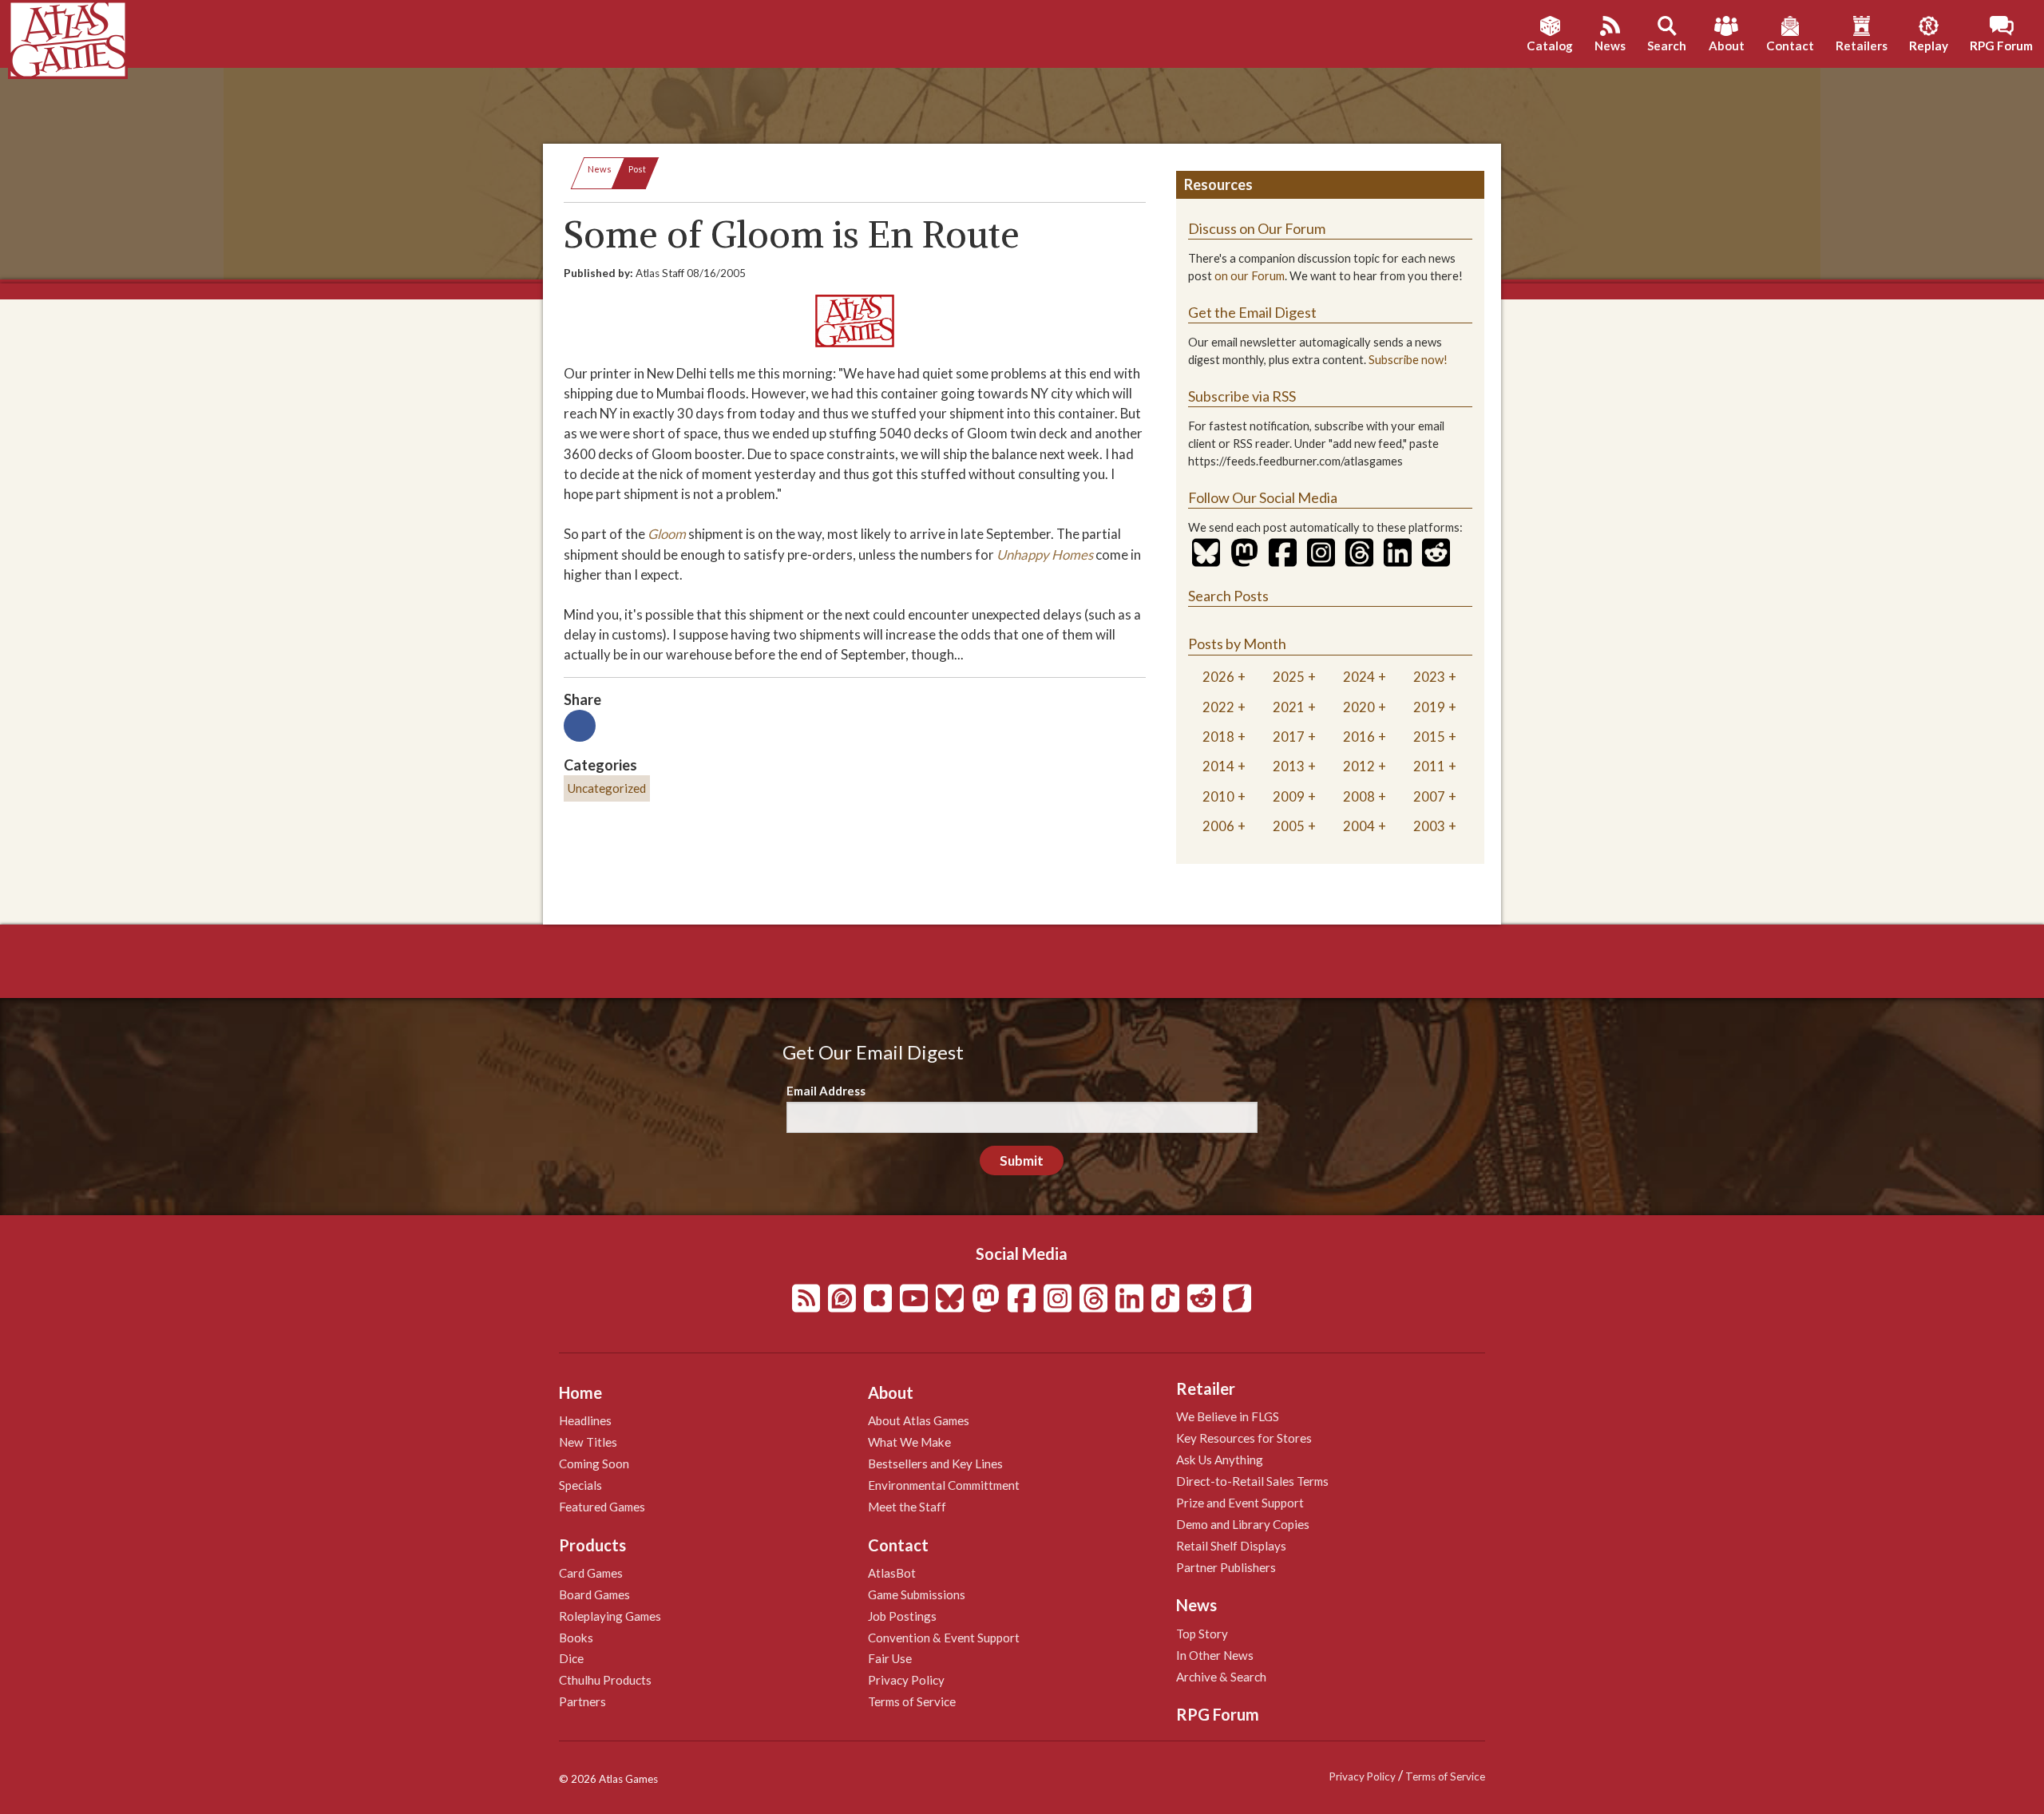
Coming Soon (594, 1463)
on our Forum (1250, 276)
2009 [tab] (1289, 796)
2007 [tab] (1429, 796)
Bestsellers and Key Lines (935, 1463)
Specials (580, 1485)
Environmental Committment (944, 1485)
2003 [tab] (1429, 826)
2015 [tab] (1429, 737)
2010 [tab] (1218, 796)
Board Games (594, 1594)
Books (576, 1638)
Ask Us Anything (1220, 1460)
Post (637, 169)
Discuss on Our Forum (1257, 228)
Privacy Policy (906, 1680)
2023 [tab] (1429, 677)
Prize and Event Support (1240, 1503)
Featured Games (602, 1507)
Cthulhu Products (605, 1680)
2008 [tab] (1359, 796)
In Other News (1215, 1655)
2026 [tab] (1218, 677)
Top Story (1202, 1634)
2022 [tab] (1218, 707)
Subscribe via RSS (1242, 396)
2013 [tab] (1289, 766)
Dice (571, 1658)
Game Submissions (917, 1594)
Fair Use (890, 1658)
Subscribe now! (1408, 360)
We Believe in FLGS (1228, 1416)
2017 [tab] (1289, 737)
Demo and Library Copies (1243, 1524)
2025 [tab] (1289, 677)
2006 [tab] (1218, 826)
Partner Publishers (1226, 1567)
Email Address (826, 1091)
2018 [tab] (1218, 737)
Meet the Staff (907, 1507)
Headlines (585, 1420)
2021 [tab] (1289, 707)
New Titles (588, 1442)
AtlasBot (892, 1573)
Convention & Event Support (944, 1638)
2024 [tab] (1359, 677)
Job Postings (902, 1616)
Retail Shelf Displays (1231, 1546)
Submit (1022, 1160)
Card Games (591, 1573)
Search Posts (1228, 596)
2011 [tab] (1429, 766)
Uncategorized (607, 788)
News (600, 169)
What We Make (909, 1442)
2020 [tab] (1359, 707)
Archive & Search (1221, 1677)
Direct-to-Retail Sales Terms (1252, 1481)
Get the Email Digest (1252, 312)
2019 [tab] (1429, 707)
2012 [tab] (1359, 766)
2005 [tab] (1289, 826)
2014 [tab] (1218, 766)
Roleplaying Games (610, 1616)
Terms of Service (912, 1701)
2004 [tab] (1359, 826)
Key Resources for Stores (1244, 1438)
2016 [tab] (1359, 737)
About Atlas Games (919, 1420)
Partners (582, 1701)
